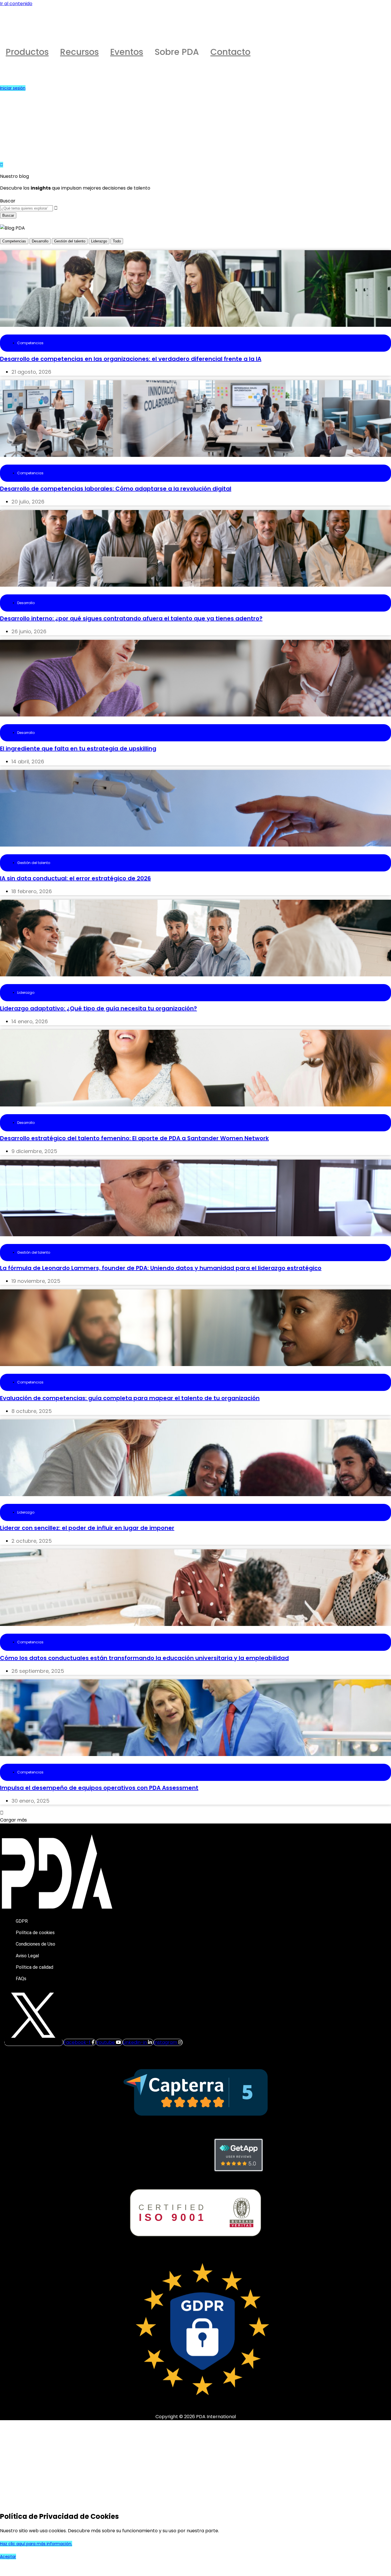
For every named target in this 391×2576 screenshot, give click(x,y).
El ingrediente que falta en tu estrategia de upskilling (78, 748)
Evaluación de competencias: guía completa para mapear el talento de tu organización (130, 1398)
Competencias (14, 241)
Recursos (79, 52)
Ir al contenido (16, 4)
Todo (117, 241)
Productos (27, 52)
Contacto (230, 52)
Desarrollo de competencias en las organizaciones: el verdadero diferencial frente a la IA (131, 359)
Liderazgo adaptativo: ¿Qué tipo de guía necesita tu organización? (98, 1008)
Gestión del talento (70, 241)
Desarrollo (40, 241)
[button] (13, 1820)
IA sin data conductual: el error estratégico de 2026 (75, 878)
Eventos (127, 52)
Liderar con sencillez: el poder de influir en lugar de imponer (87, 1528)
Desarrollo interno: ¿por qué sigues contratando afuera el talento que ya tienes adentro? (131, 618)
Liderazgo (99, 241)
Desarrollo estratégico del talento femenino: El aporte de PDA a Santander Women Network (134, 1138)
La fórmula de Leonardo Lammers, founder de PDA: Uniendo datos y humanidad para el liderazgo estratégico (161, 1268)
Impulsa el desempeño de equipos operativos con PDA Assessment (99, 1788)
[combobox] (26, 208)
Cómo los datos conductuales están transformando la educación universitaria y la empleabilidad (144, 1658)
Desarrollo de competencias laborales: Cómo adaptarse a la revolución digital (116, 489)
